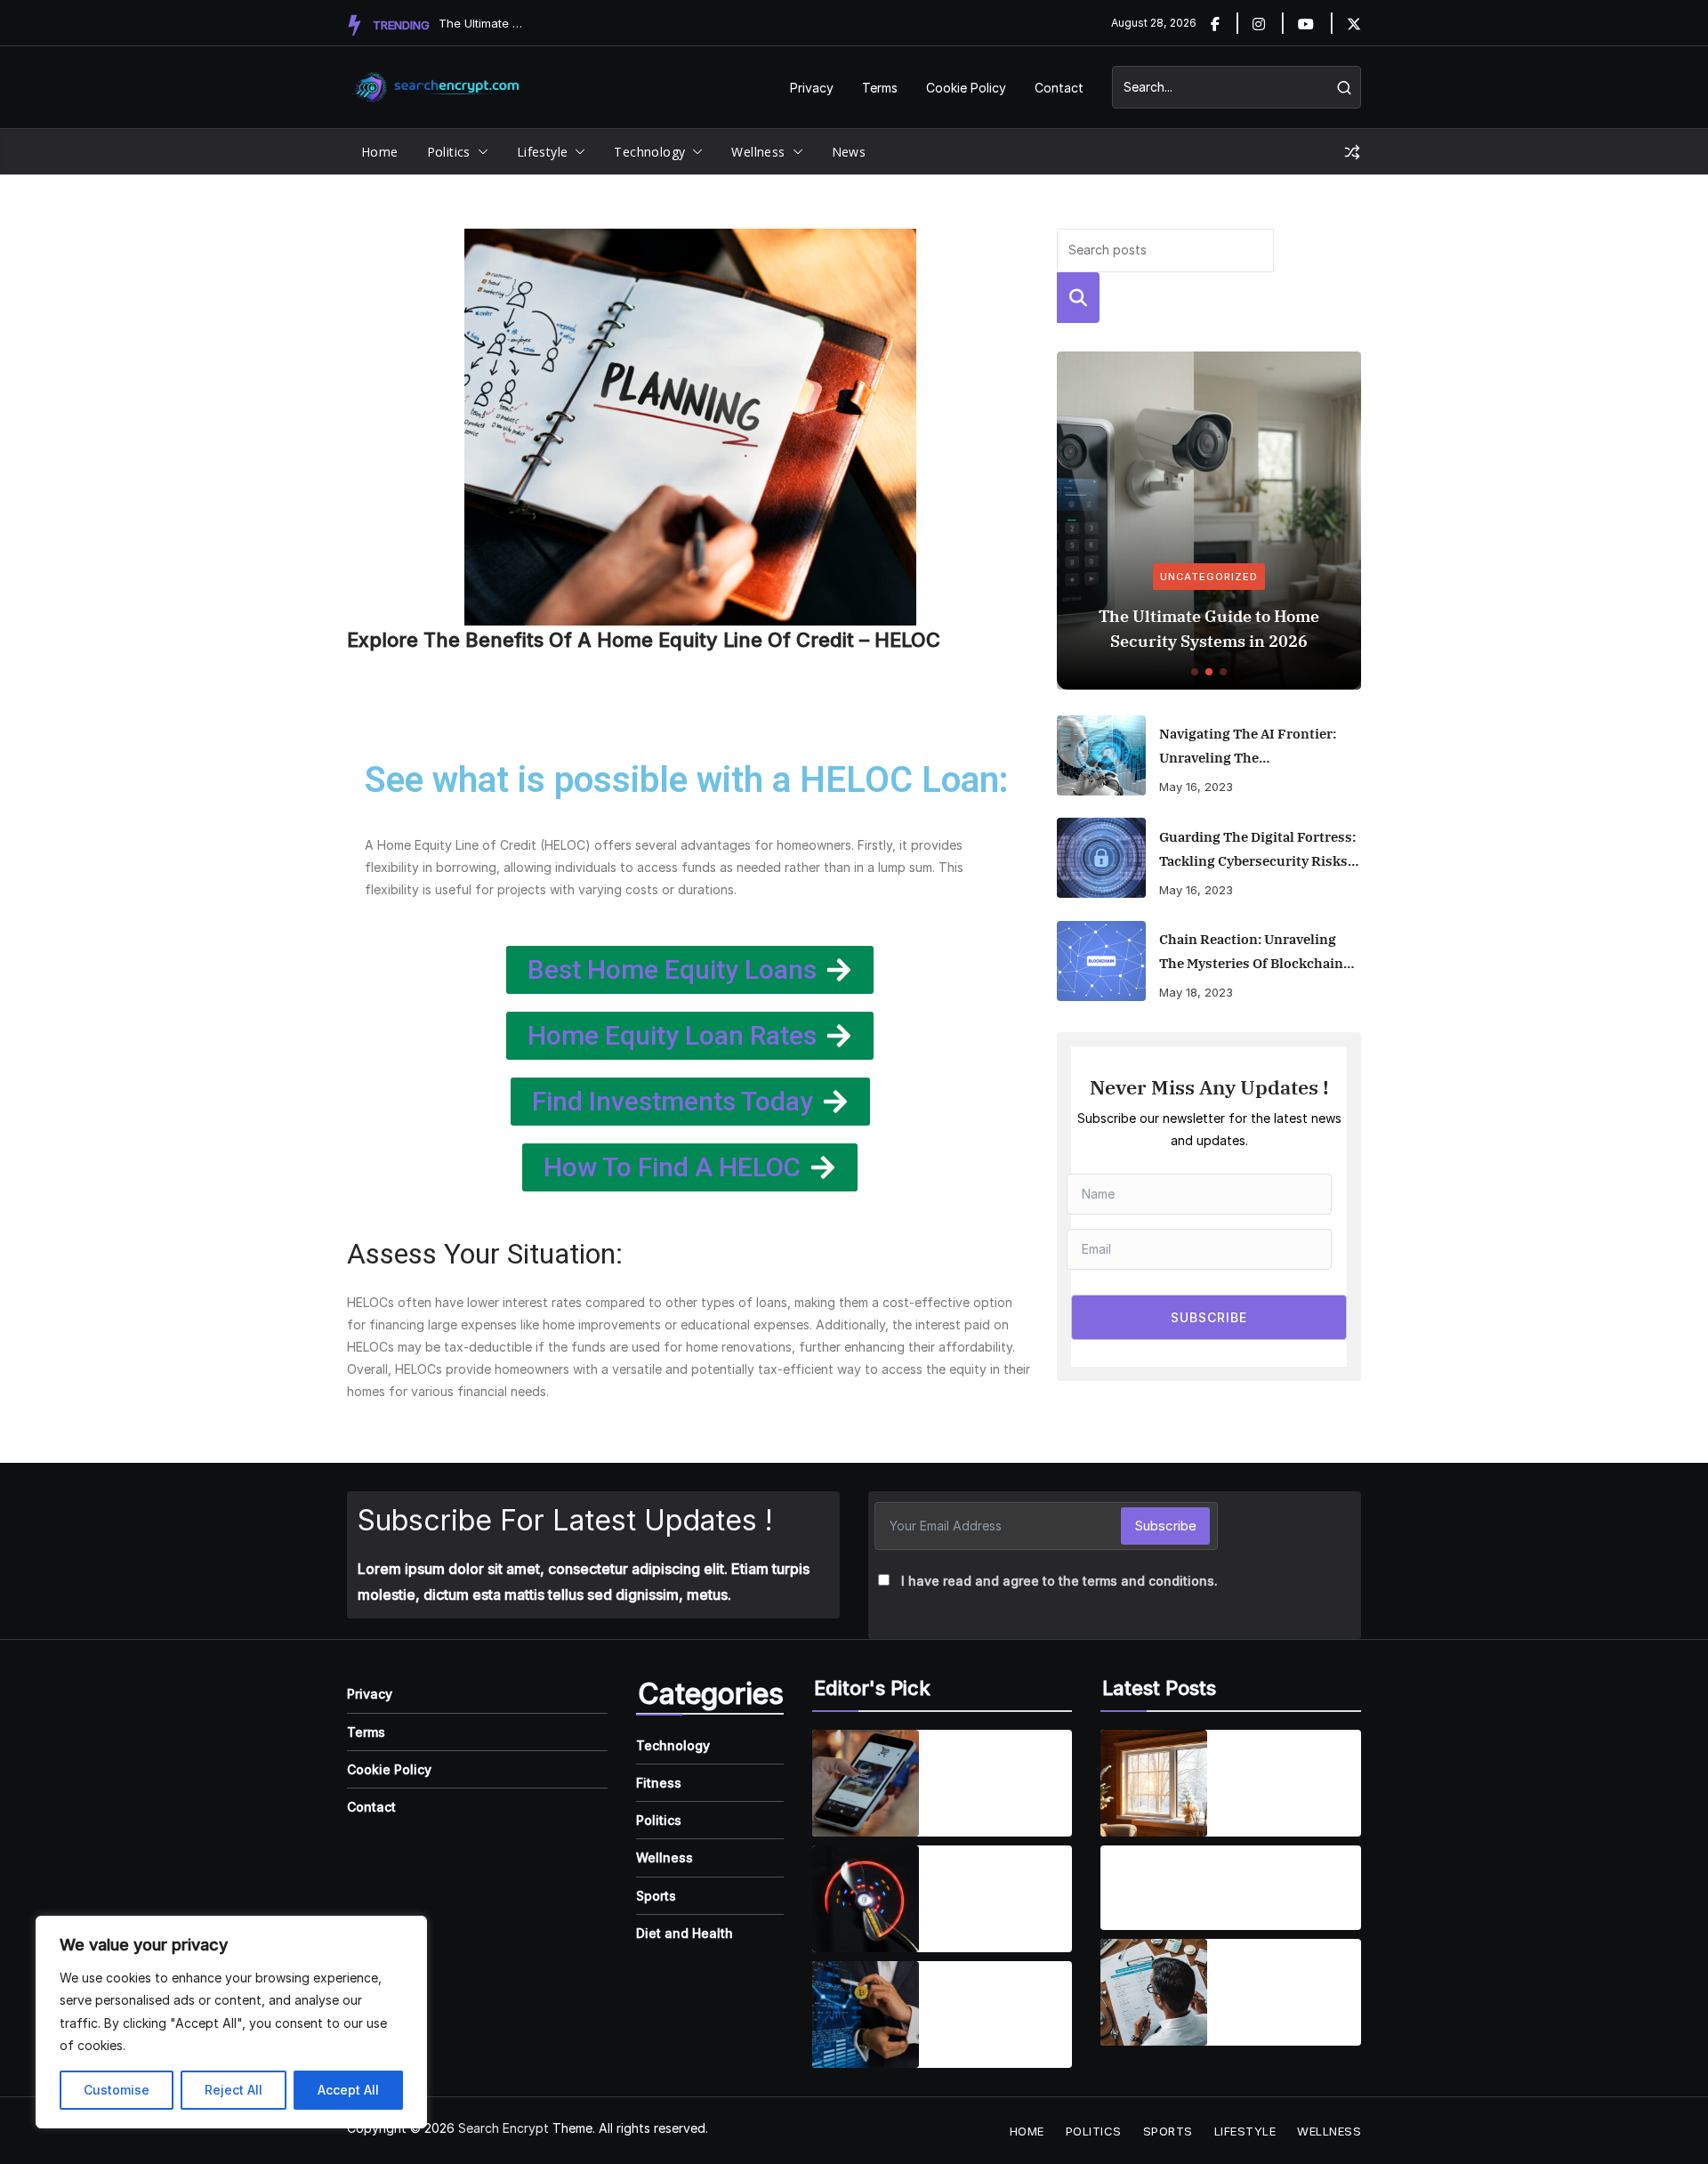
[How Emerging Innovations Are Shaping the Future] (866, 2015)
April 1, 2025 (968, 1809)
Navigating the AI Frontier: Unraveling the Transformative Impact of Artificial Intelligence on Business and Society (1248, 747)
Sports (656, 1896)
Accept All (348, 2090)
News (849, 152)
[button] (479, 152)
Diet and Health (685, 1933)
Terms (880, 88)
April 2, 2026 (1258, 1809)
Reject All (234, 2090)
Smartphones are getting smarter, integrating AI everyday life (990, 1772)
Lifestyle (543, 152)
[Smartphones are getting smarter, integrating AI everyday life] (866, 1783)
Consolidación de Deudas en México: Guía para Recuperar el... (483, 23)
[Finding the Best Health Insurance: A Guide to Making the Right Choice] (1154, 1992)
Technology (649, 152)
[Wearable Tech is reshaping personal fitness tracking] (866, 1899)
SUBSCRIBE (1209, 1317)
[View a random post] (1352, 152)
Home (380, 152)
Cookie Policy (966, 88)
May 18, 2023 (1196, 992)
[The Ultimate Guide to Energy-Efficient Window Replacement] (1154, 1783)
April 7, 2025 (969, 1924)
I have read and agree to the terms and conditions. (1059, 1581)
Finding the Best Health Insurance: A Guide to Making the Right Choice (1288, 1982)
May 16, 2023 (1196, 787)
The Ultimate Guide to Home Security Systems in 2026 (1209, 629)
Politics (449, 152)
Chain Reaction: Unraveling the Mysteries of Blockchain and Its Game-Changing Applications (1251, 953)
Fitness (659, 1783)
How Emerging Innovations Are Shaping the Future (995, 2004)
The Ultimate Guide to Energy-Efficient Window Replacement (1285, 1772)
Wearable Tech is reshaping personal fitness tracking (997, 1888)
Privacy (812, 88)
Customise (117, 2090)
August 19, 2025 (1155, 1913)
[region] (231, 2022)
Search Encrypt (504, 2128)
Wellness (758, 152)
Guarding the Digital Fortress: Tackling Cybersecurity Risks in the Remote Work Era (1257, 851)
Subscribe (1165, 1526)
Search (1078, 298)
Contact (1059, 88)
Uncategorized (1209, 577)
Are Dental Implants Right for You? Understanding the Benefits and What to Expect (1199, 1877)
